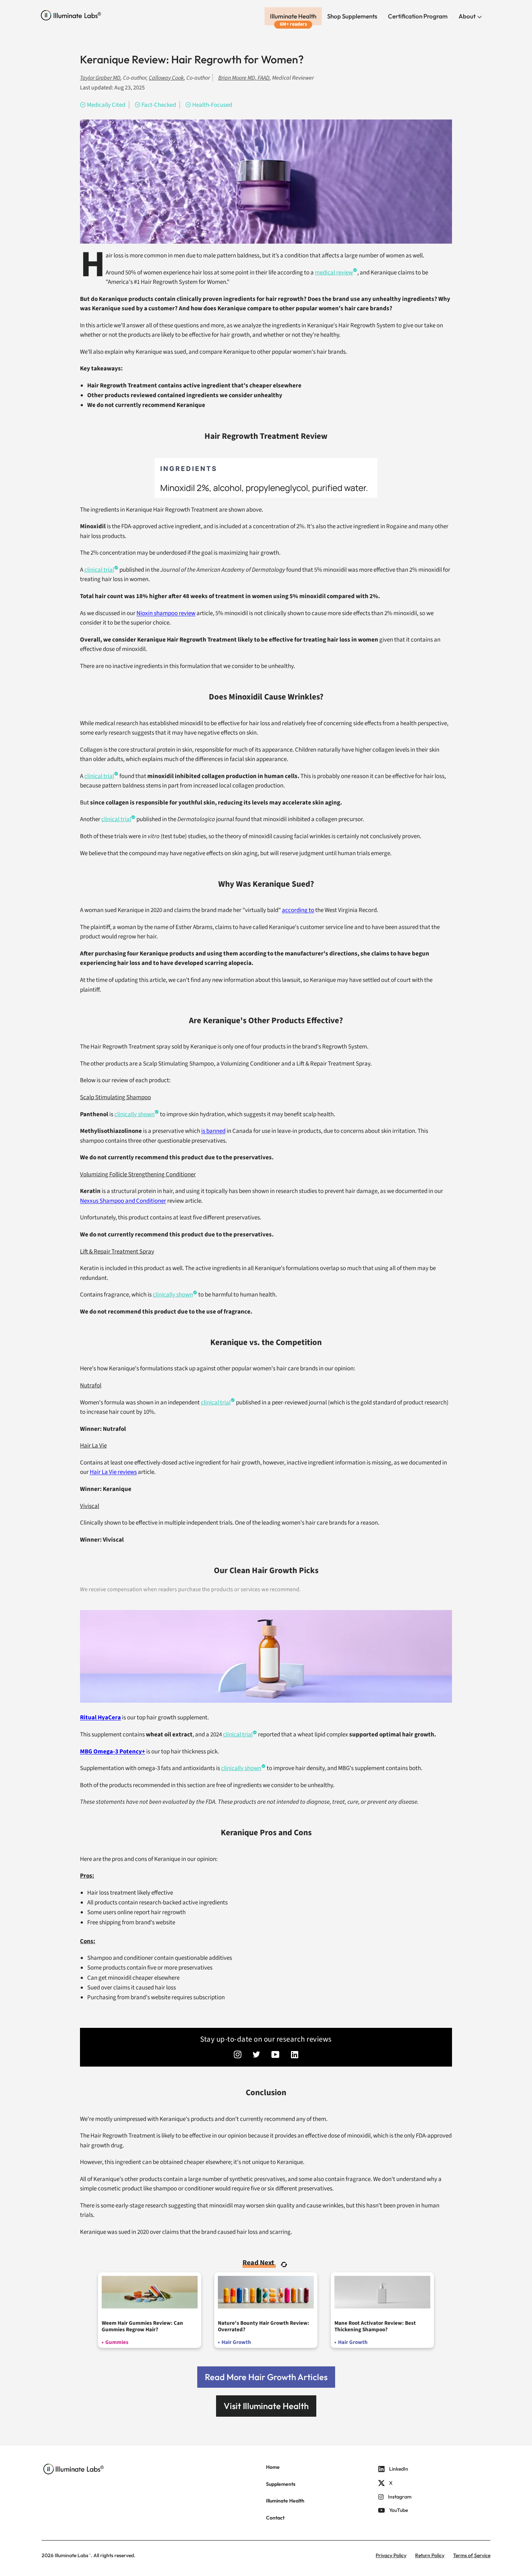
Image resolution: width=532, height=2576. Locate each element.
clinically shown (134, 1114)
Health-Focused (212, 105)
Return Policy (430, 2555)
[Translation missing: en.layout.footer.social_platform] (238, 2055)
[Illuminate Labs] (71, 15)
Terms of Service (472, 2555)
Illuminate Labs (71, 2555)
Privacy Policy (391, 2555)
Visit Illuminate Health (266, 2406)
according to (298, 910)
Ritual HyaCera (100, 1718)
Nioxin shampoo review (166, 613)
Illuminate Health (293, 16)
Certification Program (418, 16)
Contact (275, 2518)
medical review (334, 273)
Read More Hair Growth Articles (266, 2377)
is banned (213, 1131)
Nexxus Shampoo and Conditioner (123, 1201)
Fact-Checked (159, 105)
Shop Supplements (352, 16)
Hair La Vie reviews (113, 1472)
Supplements (281, 2484)
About (468, 16)
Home (273, 2467)
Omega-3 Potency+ (113, 1752)
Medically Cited (106, 105)
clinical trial (99, 570)
